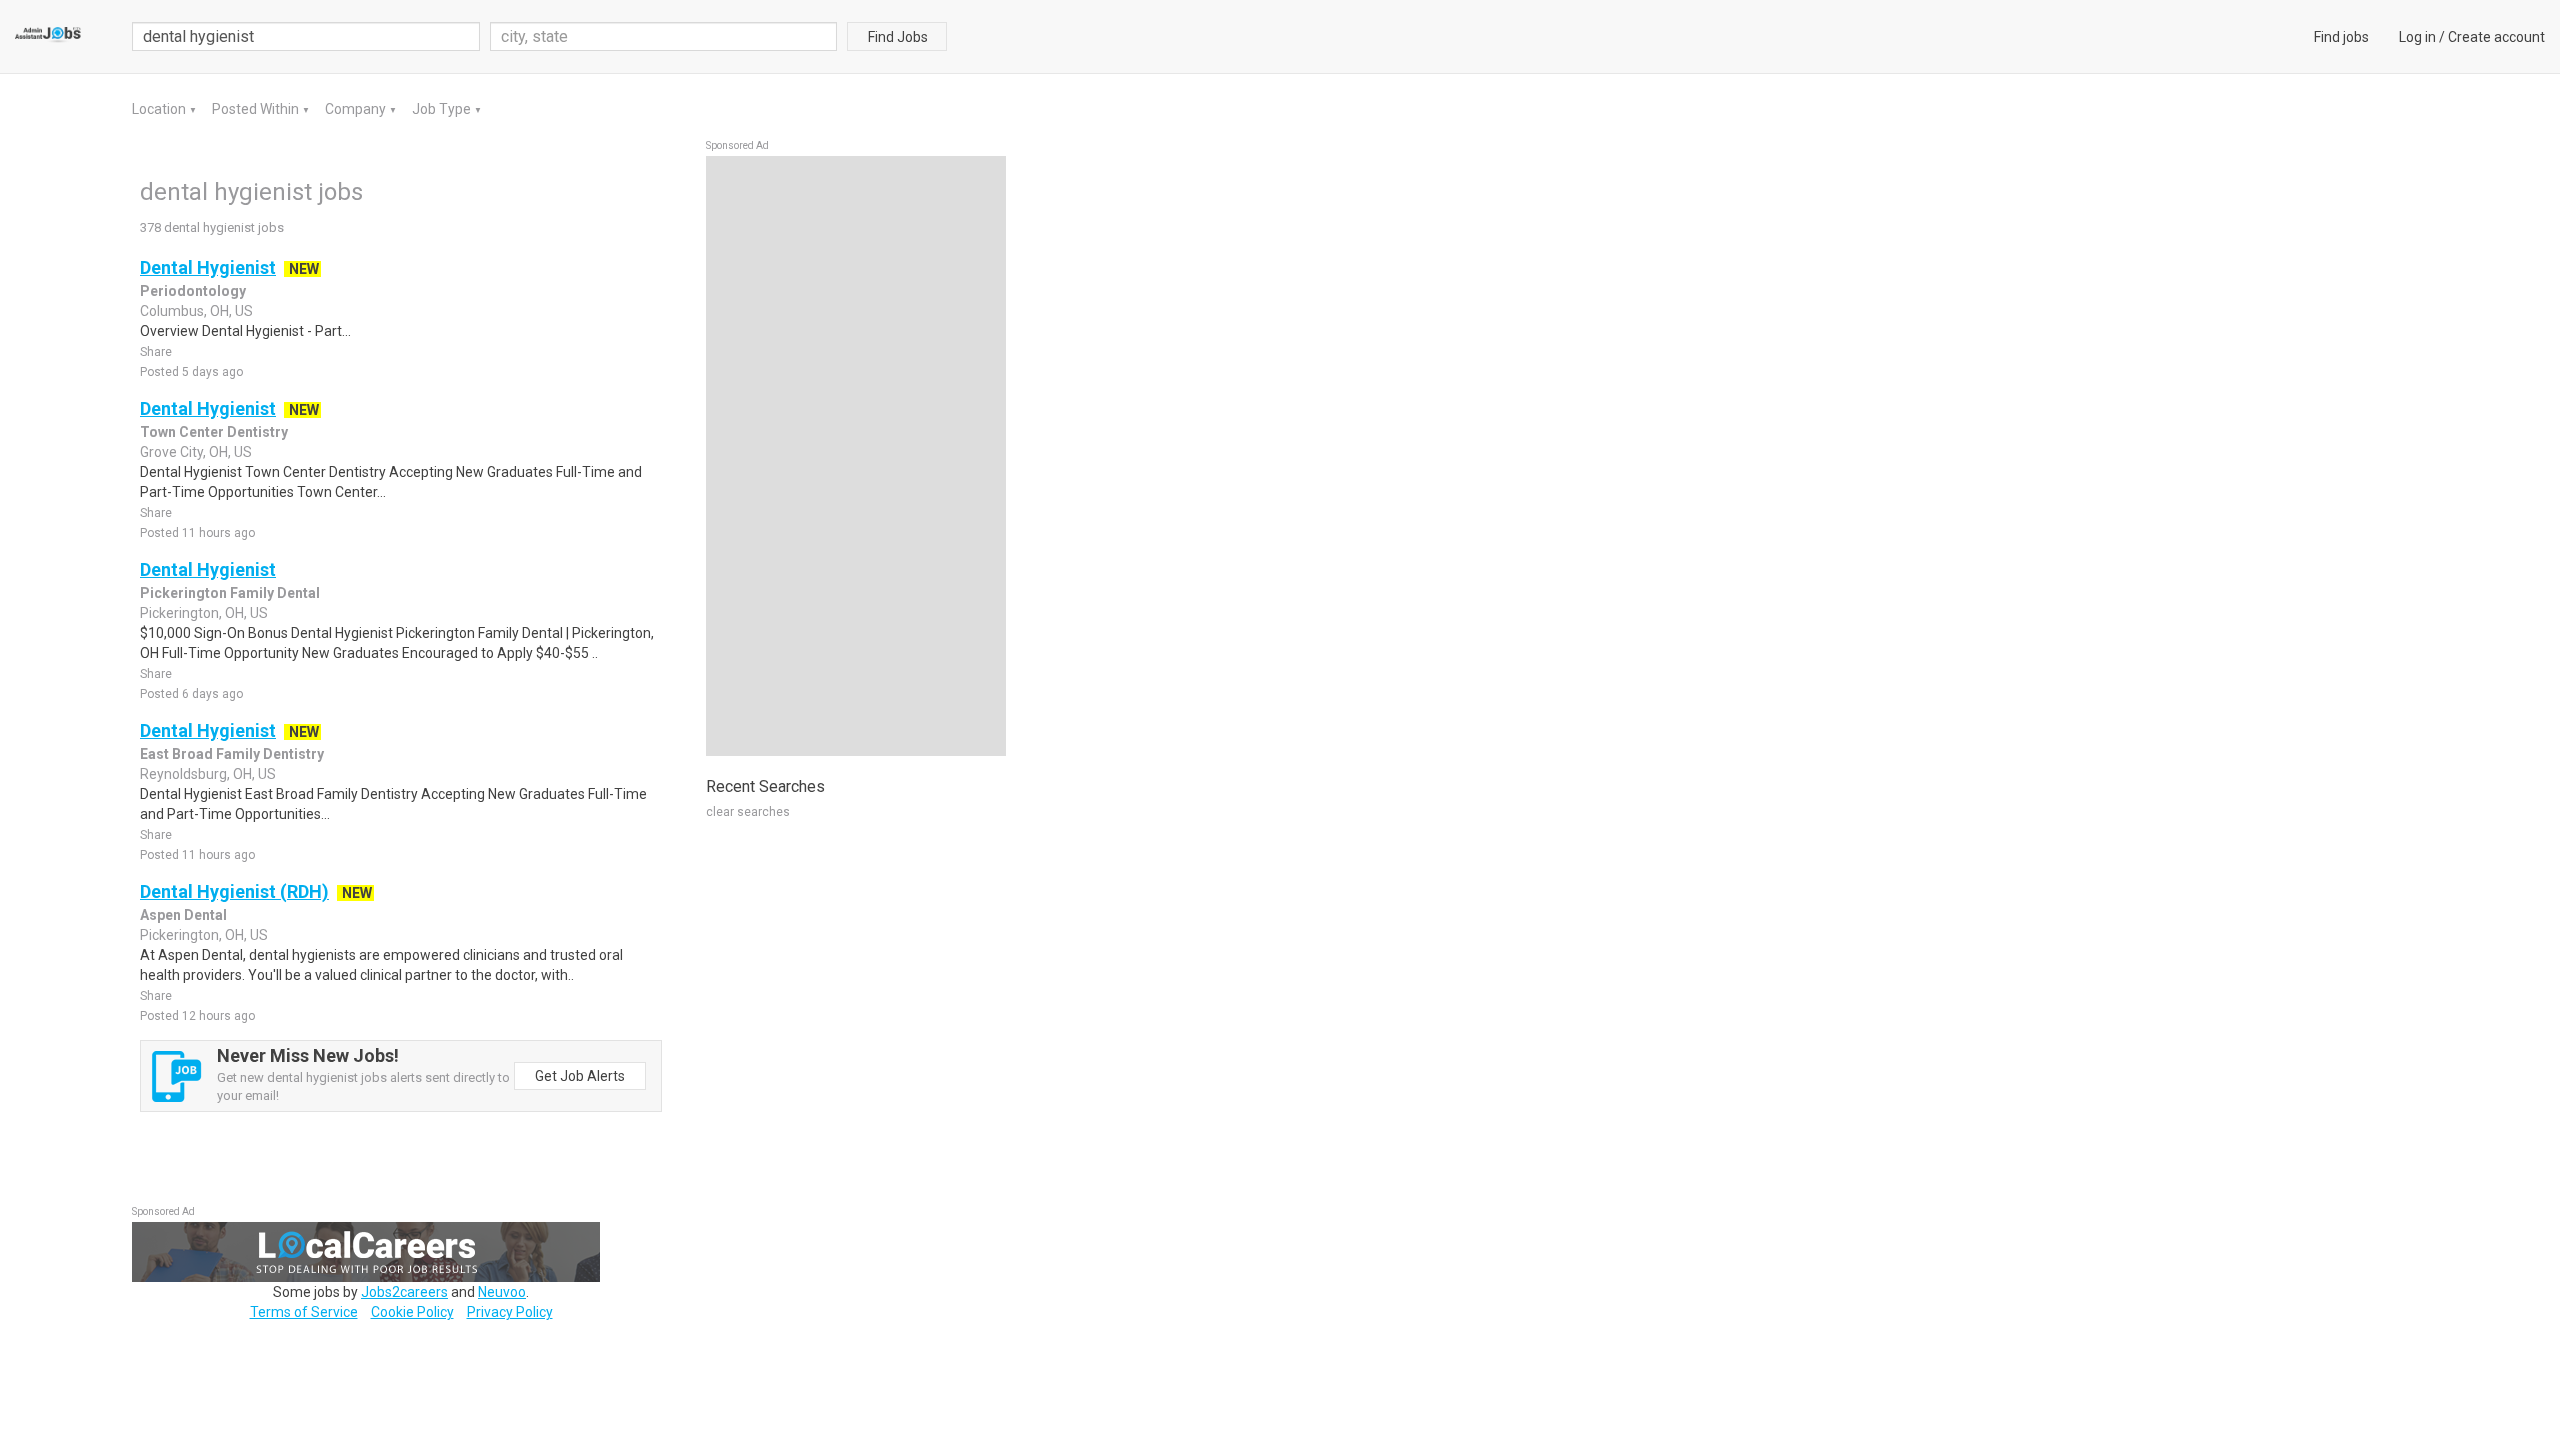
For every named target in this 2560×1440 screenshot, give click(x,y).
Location (160, 109)
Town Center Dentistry (214, 432)
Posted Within (257, 109)
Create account (2496, 37)
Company (357, 109)
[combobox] (664, 36)
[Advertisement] (856, 456)
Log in (2417, 37)
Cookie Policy (412, 1312)
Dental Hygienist (208, 267)
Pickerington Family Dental (230, 593)
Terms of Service (304, 1312)
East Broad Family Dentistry (232, 754)
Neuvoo (502, 1292)
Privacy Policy (510, 1312)
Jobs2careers (404, 1292)
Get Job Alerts (580, 1076)
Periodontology (193, 291)
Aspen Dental (183, 915)
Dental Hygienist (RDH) (234, 891)
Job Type (443, 109)
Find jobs (2341, 37)
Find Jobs (898, 37)
